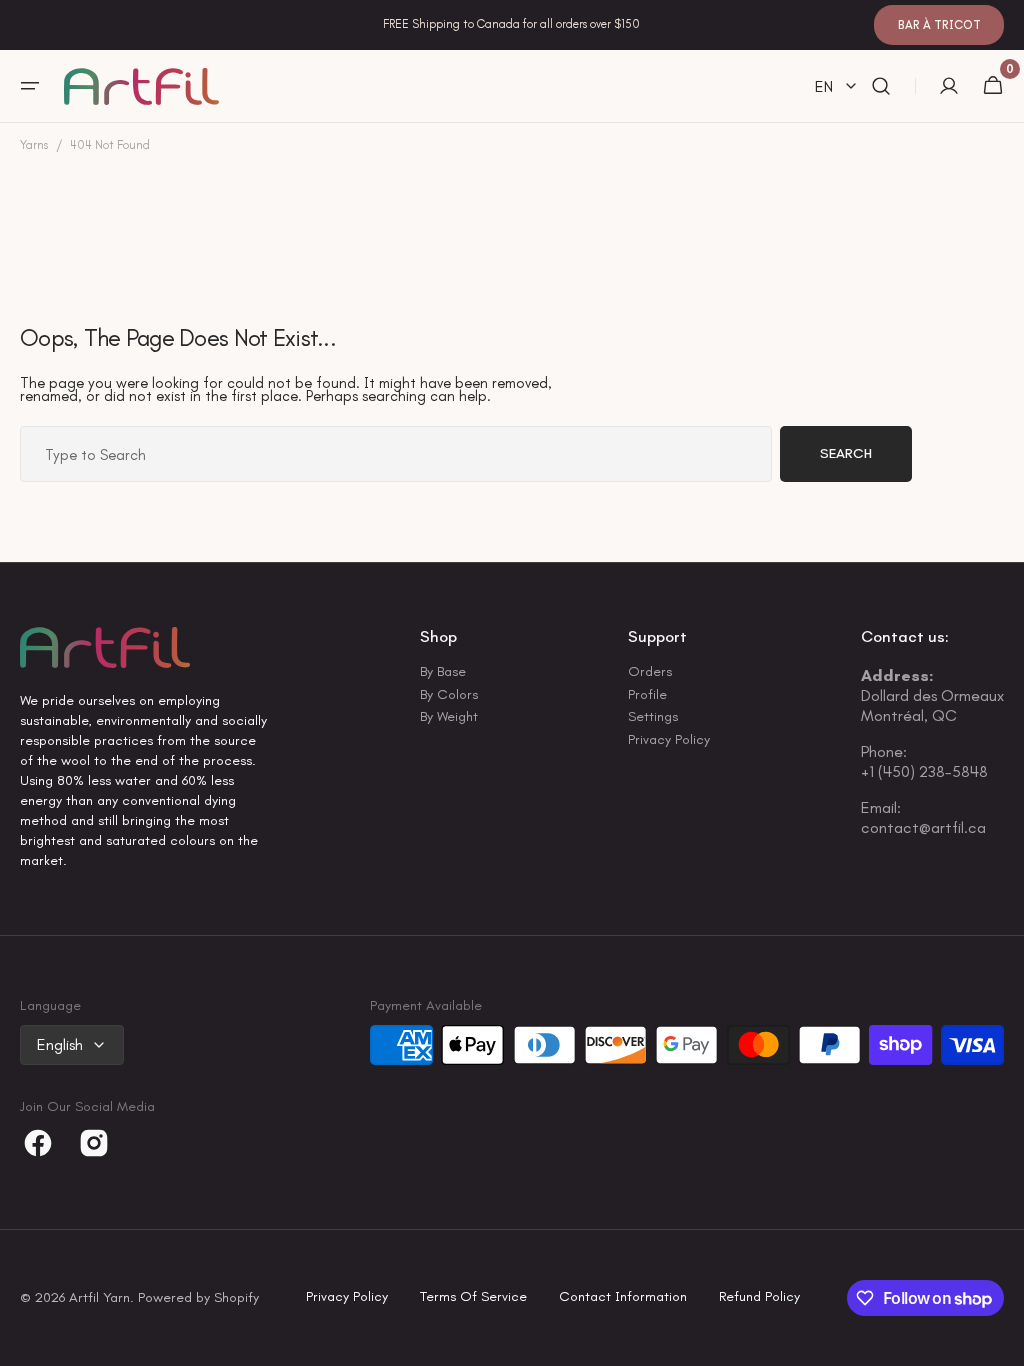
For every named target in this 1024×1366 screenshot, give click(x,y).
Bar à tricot (939, 25)
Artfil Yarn (99, 1298)
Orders (650, 673)
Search (846, 453)
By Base (443, 673)
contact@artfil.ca (923, 827)
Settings (653, 716)
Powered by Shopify (198, 1298)
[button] (30, 86)
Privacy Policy (669, 739)
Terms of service (473, 1297)
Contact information (623, 1297)
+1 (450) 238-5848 (924, 771)
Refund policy (759, 1297)
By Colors (449, 694)
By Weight (449, 716)
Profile (647, 694)
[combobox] (396, 454)
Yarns (34, 145)
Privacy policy (347, 1297)
